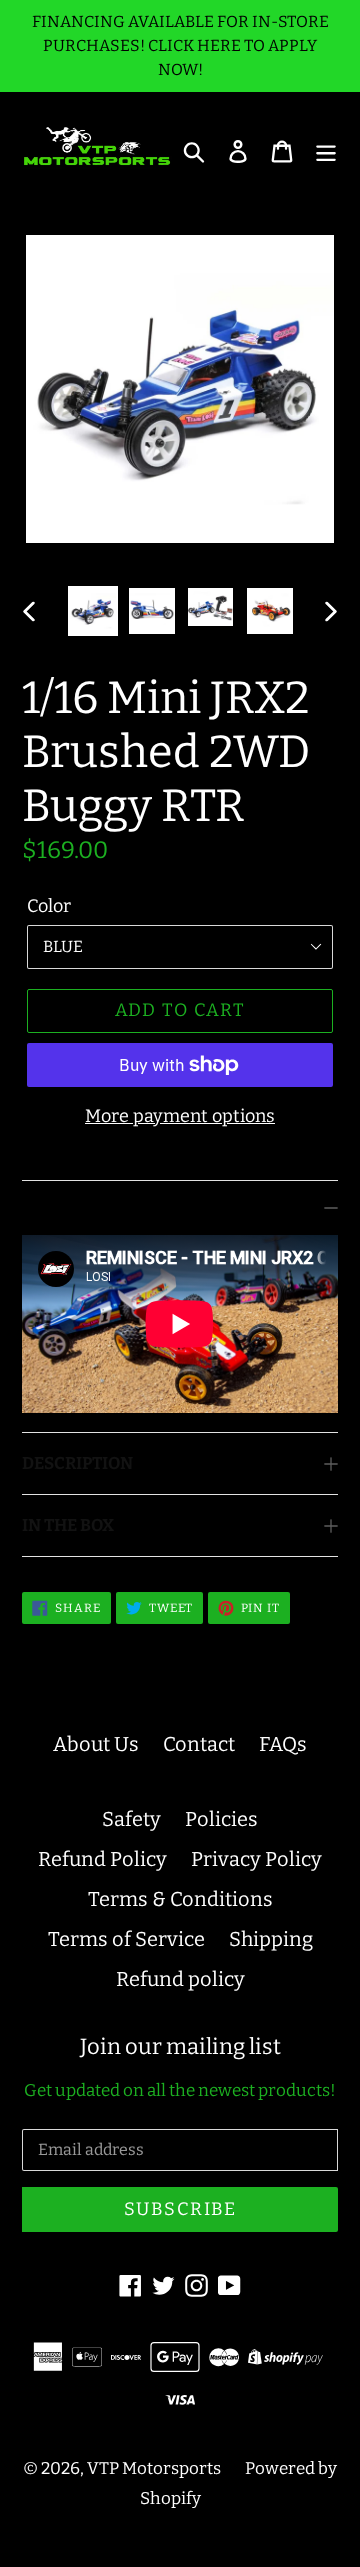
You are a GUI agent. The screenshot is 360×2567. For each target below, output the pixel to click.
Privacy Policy (256, 1859)
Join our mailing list (180, 2047)
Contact (199, 1744)
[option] (92, 611)
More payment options (180, 1116)
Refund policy (180, 1979)
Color (49, 906)
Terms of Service (126, 1939)
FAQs (283, 1744)
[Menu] (326, 150)
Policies (221, 1819)
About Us (96, 1744)
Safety (131, 1819)
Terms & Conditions (180, 1899)
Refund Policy (102, 1859)
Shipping (271, 1939)
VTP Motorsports (154, 2468)
